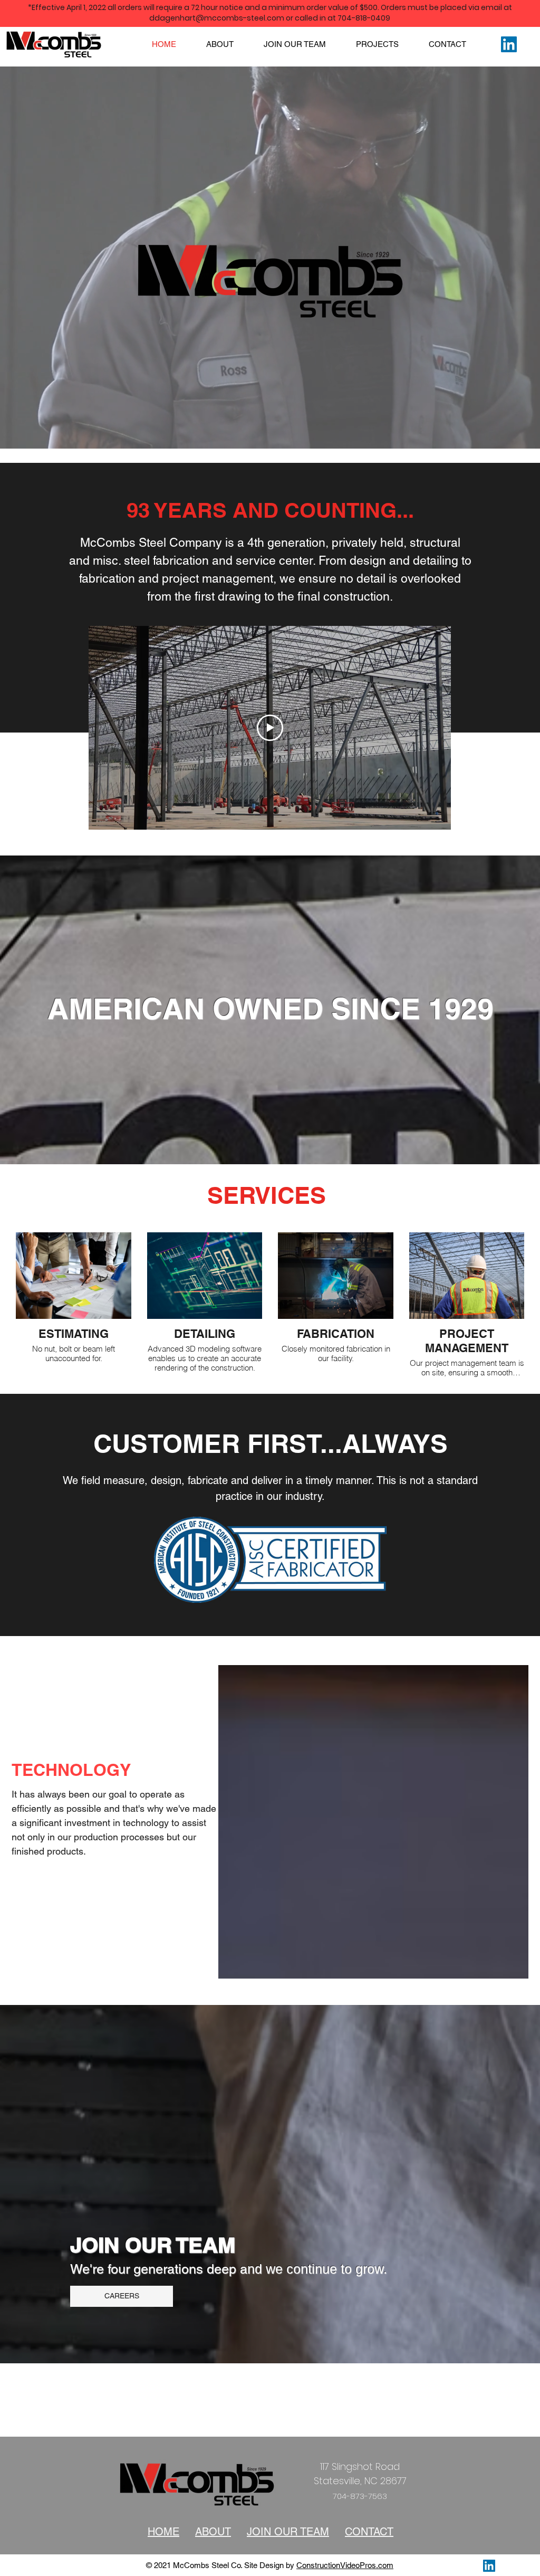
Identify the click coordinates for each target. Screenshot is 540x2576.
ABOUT (213, 2532)
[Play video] (270, 728)
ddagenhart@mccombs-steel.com (217, 18)
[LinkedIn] (509, 44)
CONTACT (369, 2532)
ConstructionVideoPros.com (345, 2565)
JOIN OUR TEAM (288, 2532)
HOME (163, 2532)
